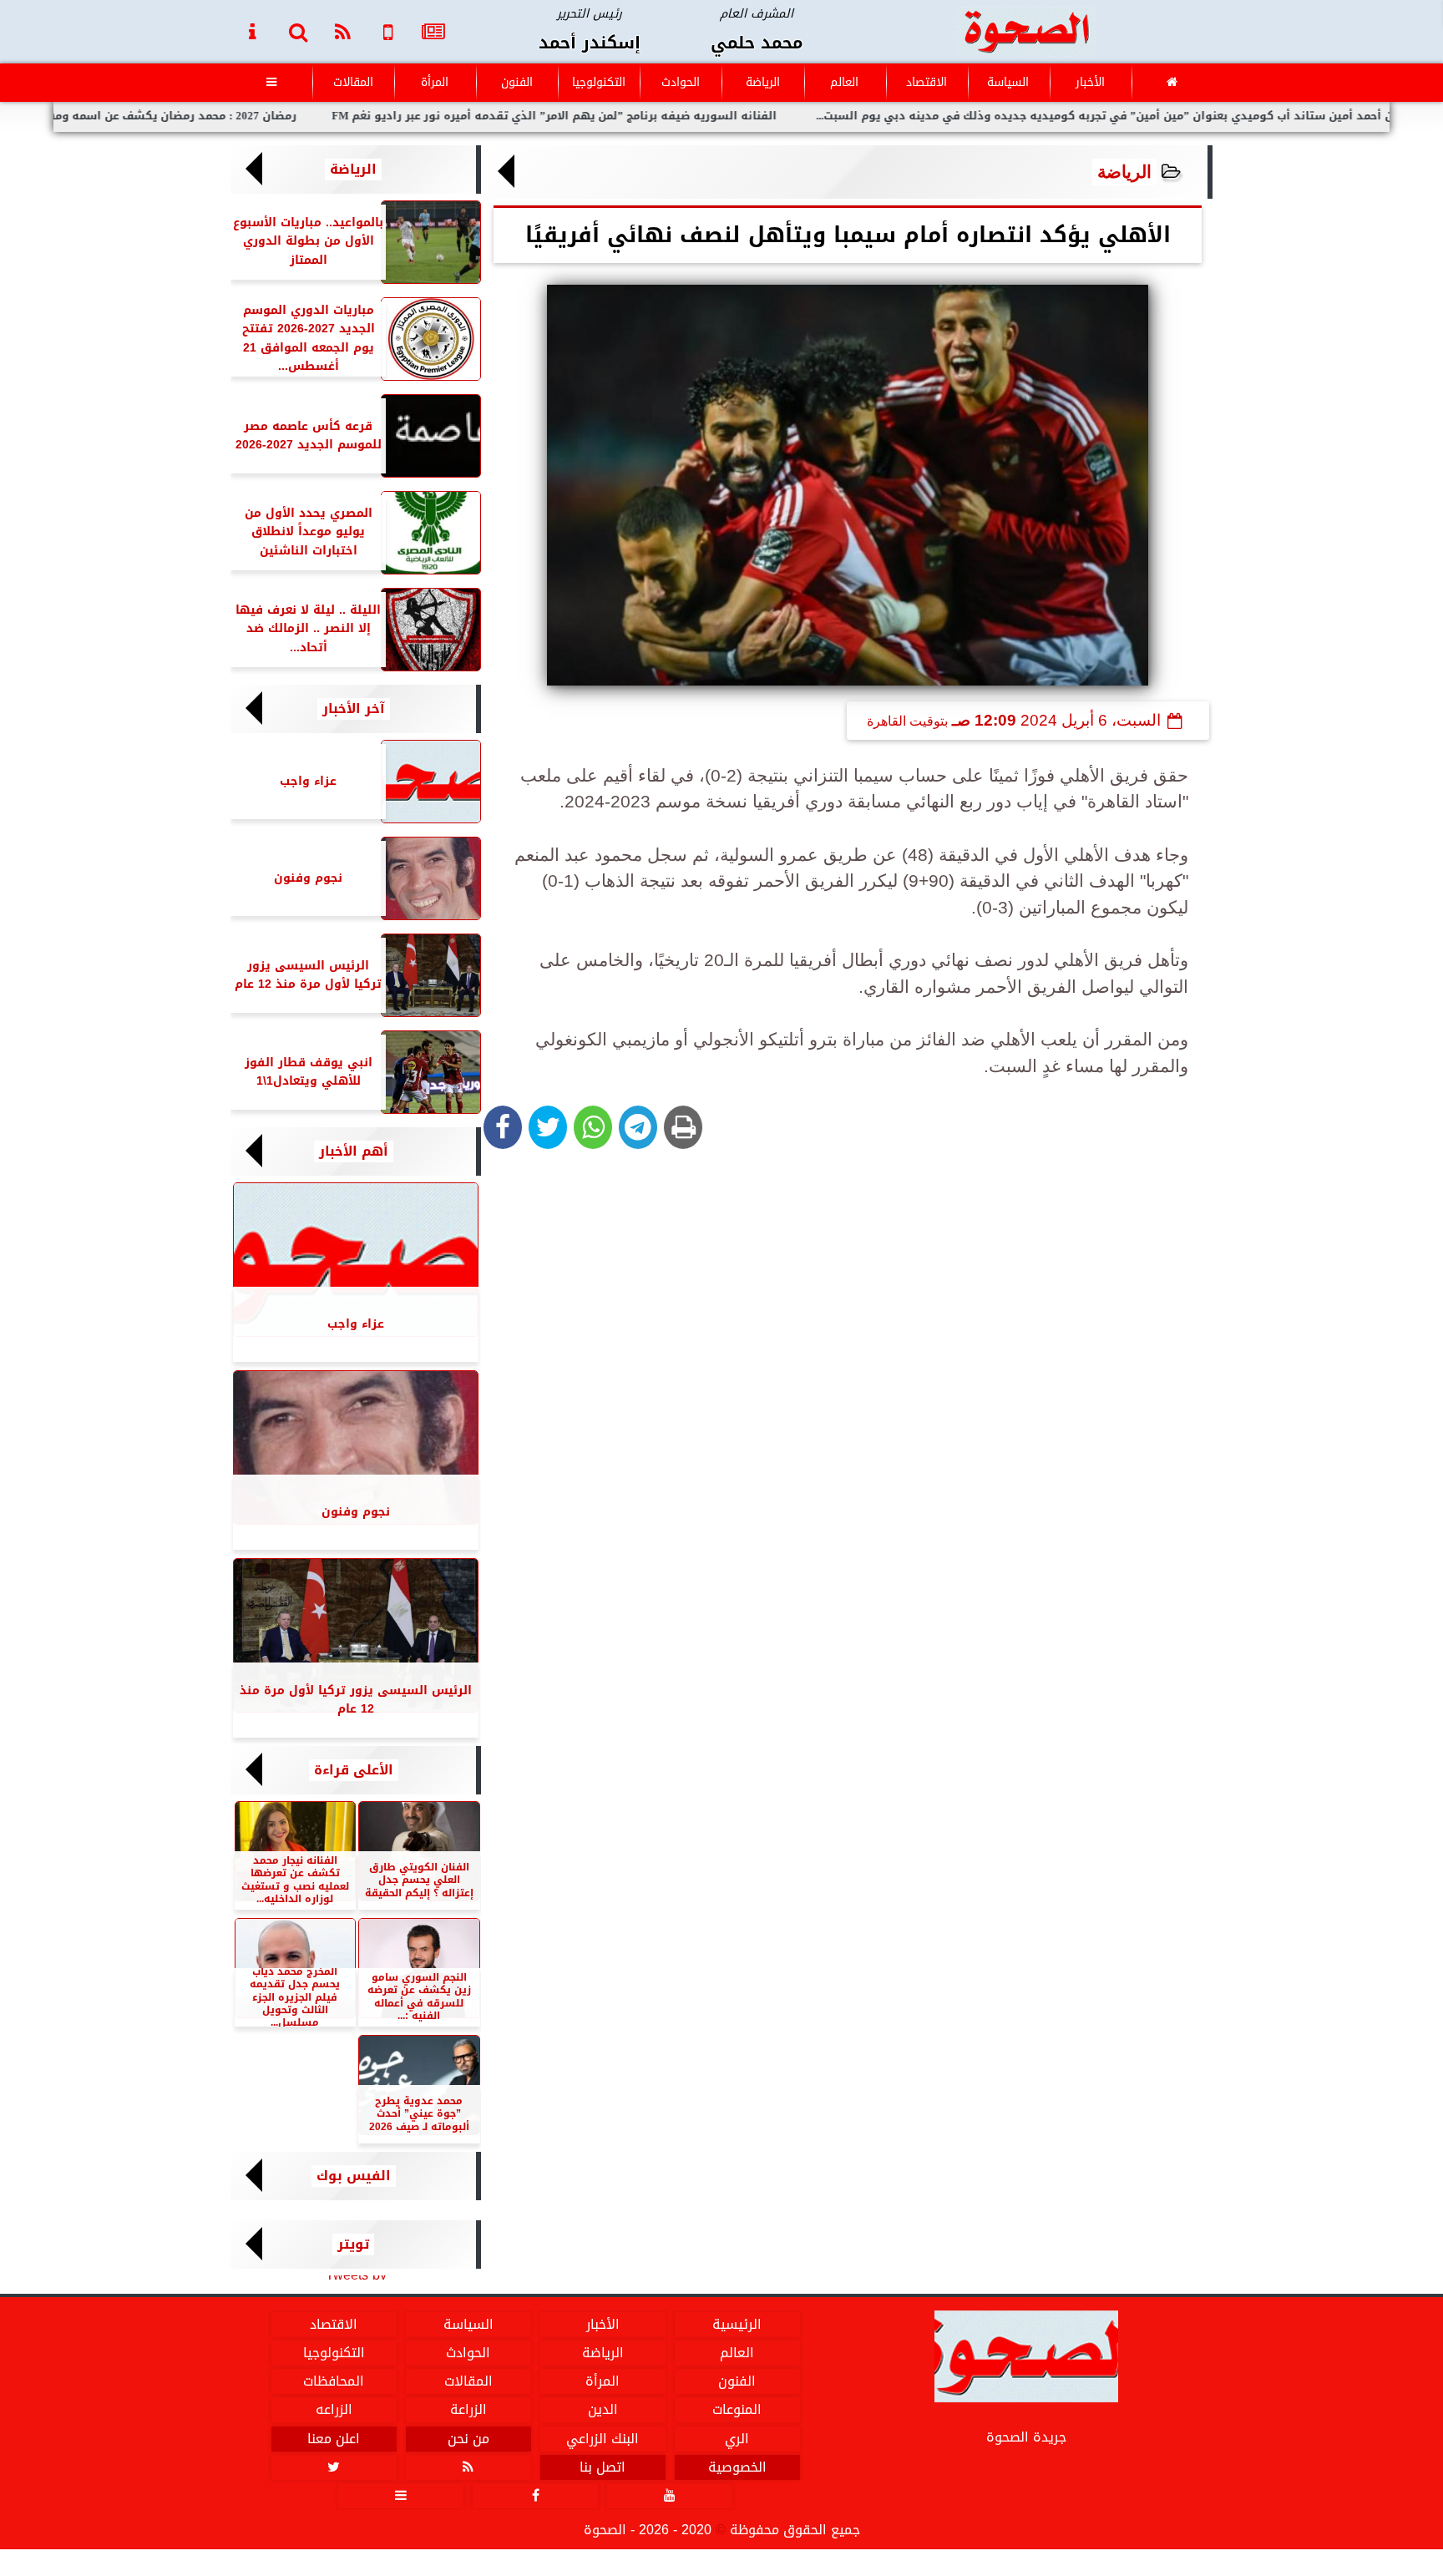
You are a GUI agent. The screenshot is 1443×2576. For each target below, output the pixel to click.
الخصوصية (737, 2467)
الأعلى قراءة (354, 1770)
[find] (298, 31)
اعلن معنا (334, 2439)
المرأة (435, 82)
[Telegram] (638, 1127)
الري (737, 2439)
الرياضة (763, 82)
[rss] (343, 31)
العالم (844, 82)
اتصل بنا (603, 2467)
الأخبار (1090, 82)
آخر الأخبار (354, 709)
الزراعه (334, 2410)
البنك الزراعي (603, 2439)
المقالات (353, 82)
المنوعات (737, 2410)
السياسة (1008, 82)
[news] (433, 31)
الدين (603, 2410)
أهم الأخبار (354, 1151)
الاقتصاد (927, 82)
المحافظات (334, 2381)
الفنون (517, 82)
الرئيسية (737, 2325)
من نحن (468, 2439)
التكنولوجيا (599, 82)
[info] (253, 31)
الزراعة (468, 2410)
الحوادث (681, 82)
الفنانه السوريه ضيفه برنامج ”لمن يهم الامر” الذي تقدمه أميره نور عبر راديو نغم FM (646, 116)
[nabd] (388, 31)
